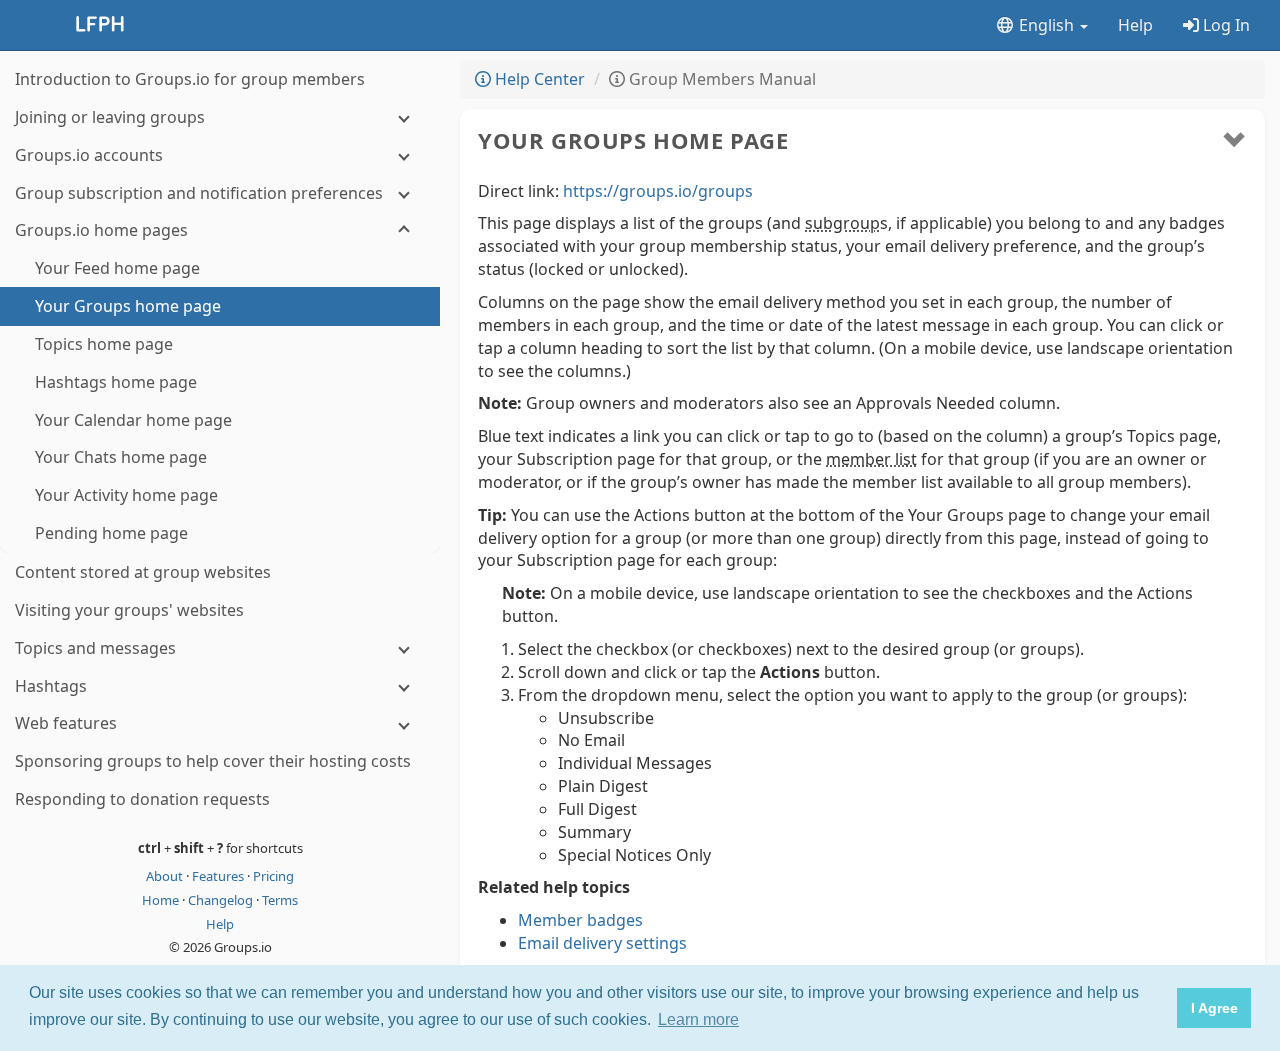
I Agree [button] (1214, 1008)
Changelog (222, 900)
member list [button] (871, 459)
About (166, 876)
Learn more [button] (698, 1019)
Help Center (538, 79)
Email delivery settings (602, 943)
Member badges (580, 920)
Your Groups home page (633, 140)
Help (1135, 25)
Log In (1224, 25)
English (1046, 25)
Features (219, 876)
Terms (280, 900)
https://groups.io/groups (658, 191)
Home (162, 900)
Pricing (273, 876)
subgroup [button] (842, 223)
